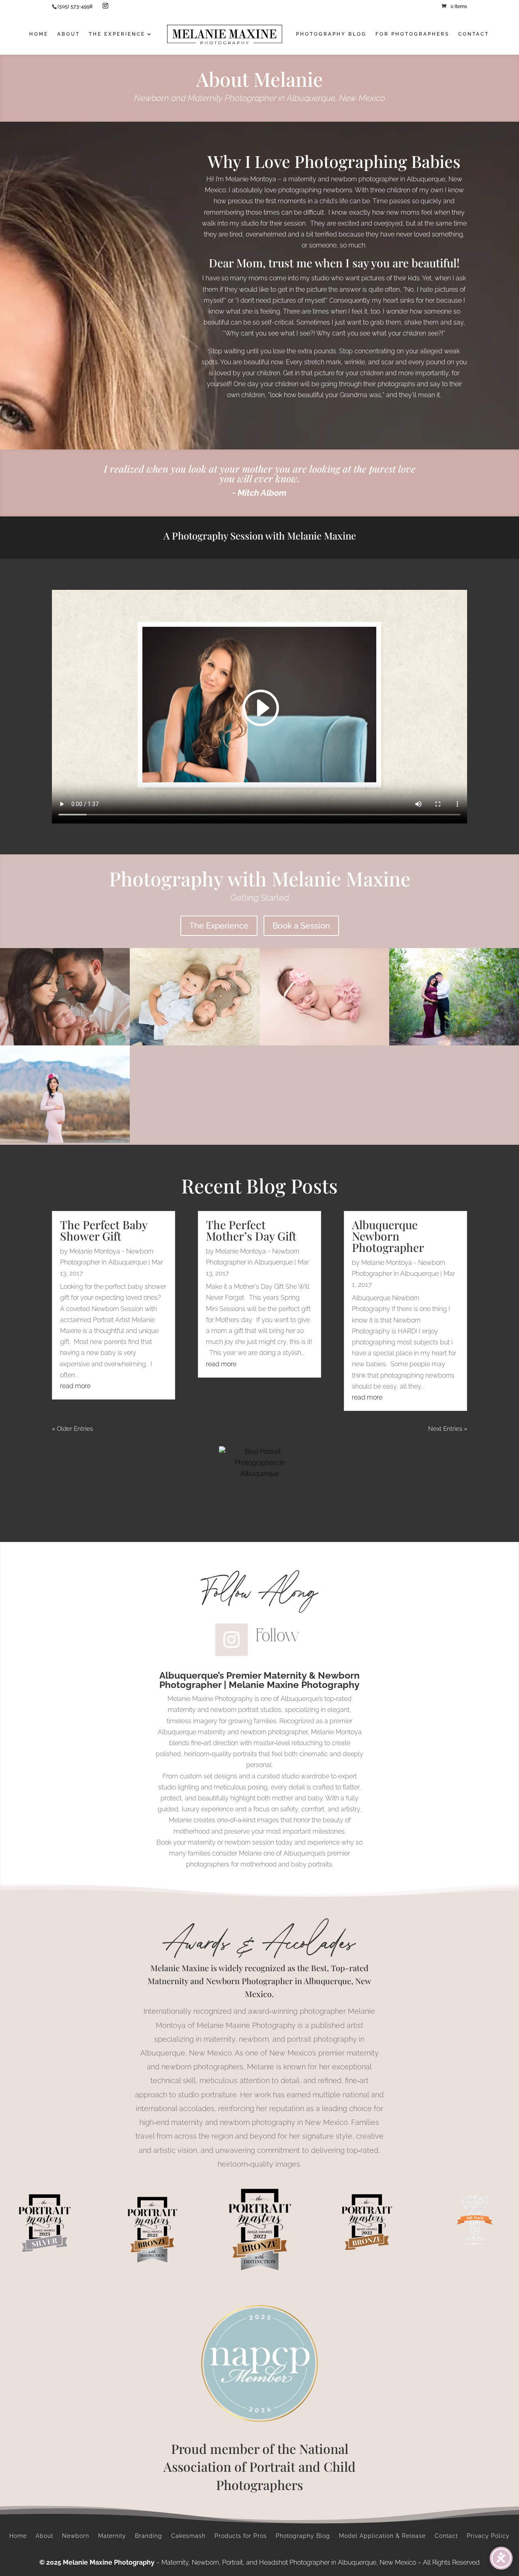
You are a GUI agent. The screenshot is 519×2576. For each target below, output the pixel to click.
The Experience (219, 926)
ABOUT (69, 34)
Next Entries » (448, 1429)
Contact (446, 2536)
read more (75, 1386)
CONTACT (474, 34)
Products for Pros (241, 2536)
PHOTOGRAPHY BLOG (331, 34)
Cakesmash (188, 2536)
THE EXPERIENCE (117, 34)
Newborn (76, 2536)
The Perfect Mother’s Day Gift (251, 1230)
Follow (278, 1635)
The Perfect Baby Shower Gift (104, 1230)
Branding (149, 2536)
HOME (39, 34)
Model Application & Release (382, 2536)
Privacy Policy (488, 2536)
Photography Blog (303, 2536)
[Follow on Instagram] (232, 1640)
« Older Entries (72, 1429)
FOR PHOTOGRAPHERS (412, 34)
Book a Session (301, 926)
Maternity (112, 2536)
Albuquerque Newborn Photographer (388, 1236)
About (44, 2536)
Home (18, 2536)
